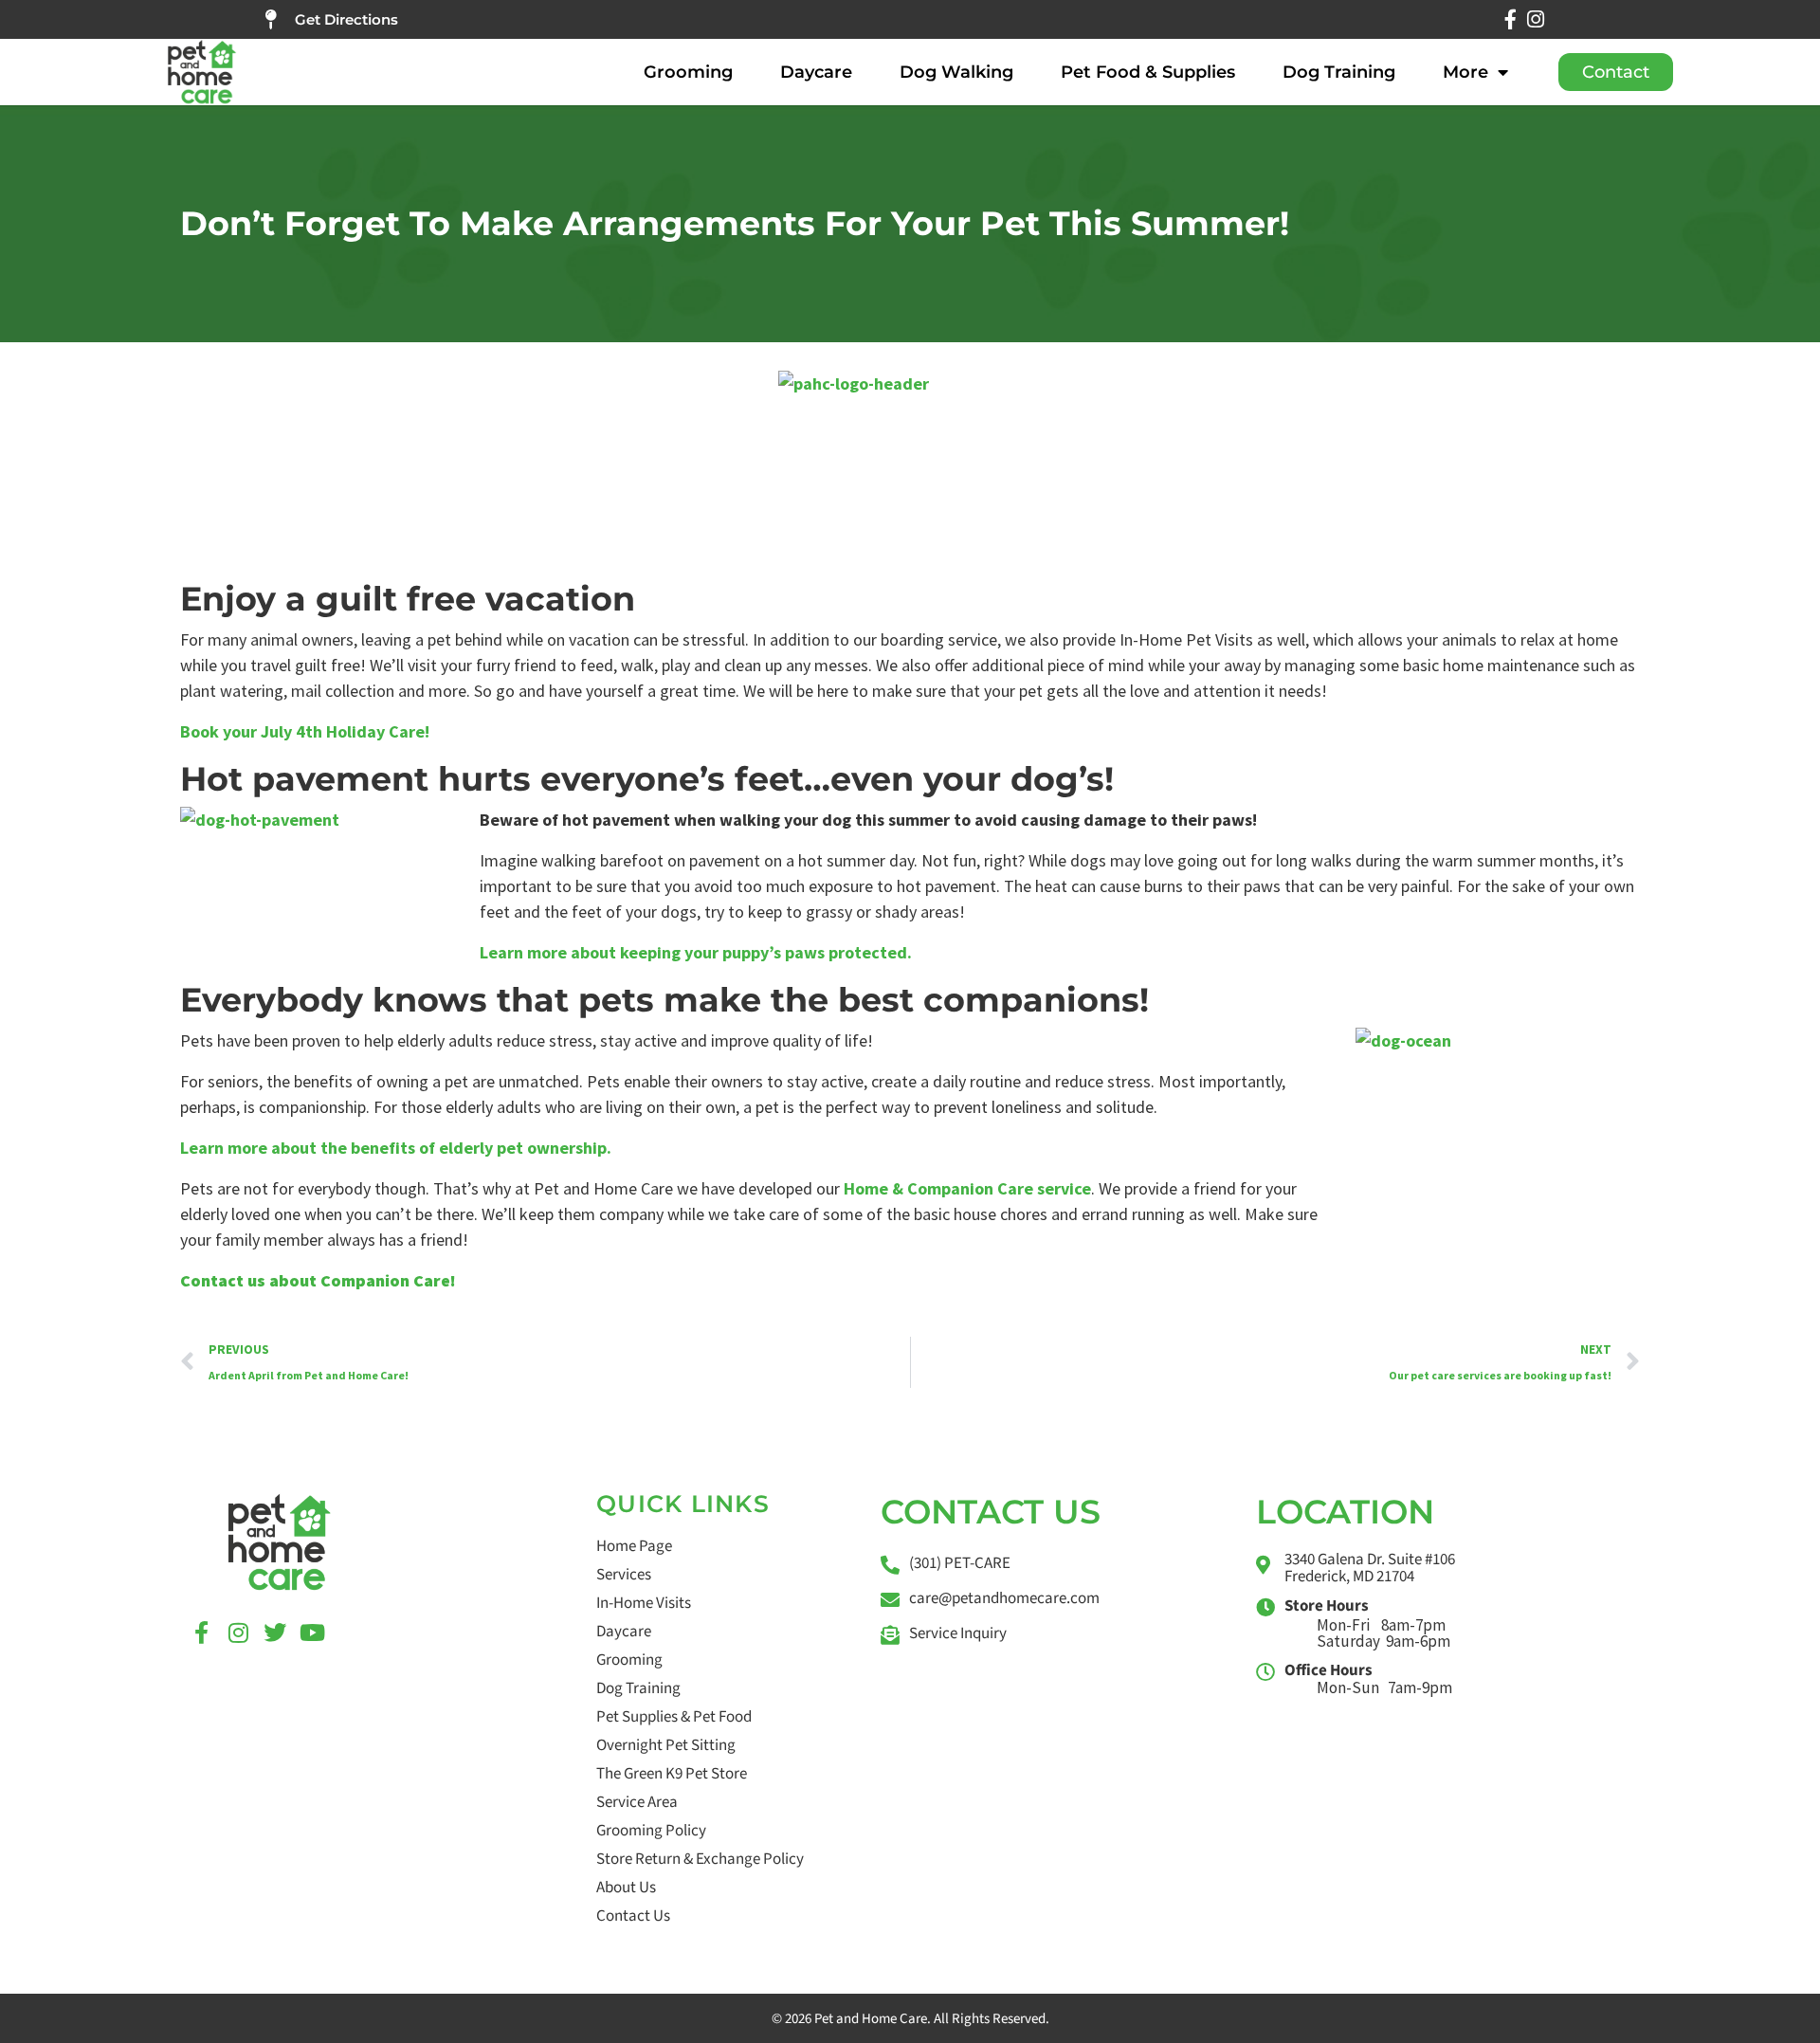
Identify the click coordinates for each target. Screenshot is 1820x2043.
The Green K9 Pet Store (672, 1774)
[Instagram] (1535, 19)
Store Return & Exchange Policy (700, 1859)
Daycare (816, 72)
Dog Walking (956, 72)
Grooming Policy (651, 1831)
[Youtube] (312, 1633)
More (1465, 72)
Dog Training (1339, 72)
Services (624, 1575)
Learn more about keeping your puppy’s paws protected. (696, 952)
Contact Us (633, 1916)
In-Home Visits (644, 1603)
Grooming (688, 72)
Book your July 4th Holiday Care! (305, 731)
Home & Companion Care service (967, 1188)
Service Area (637, 1802)
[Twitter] (275, 1633)
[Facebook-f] (1511, 19)
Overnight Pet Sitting (666, 1745)
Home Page (634, 1546)
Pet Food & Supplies (1148, 72)
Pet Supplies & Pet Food (674, 1717)
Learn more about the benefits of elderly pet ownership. (396, 1148)
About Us (626, 1888)
